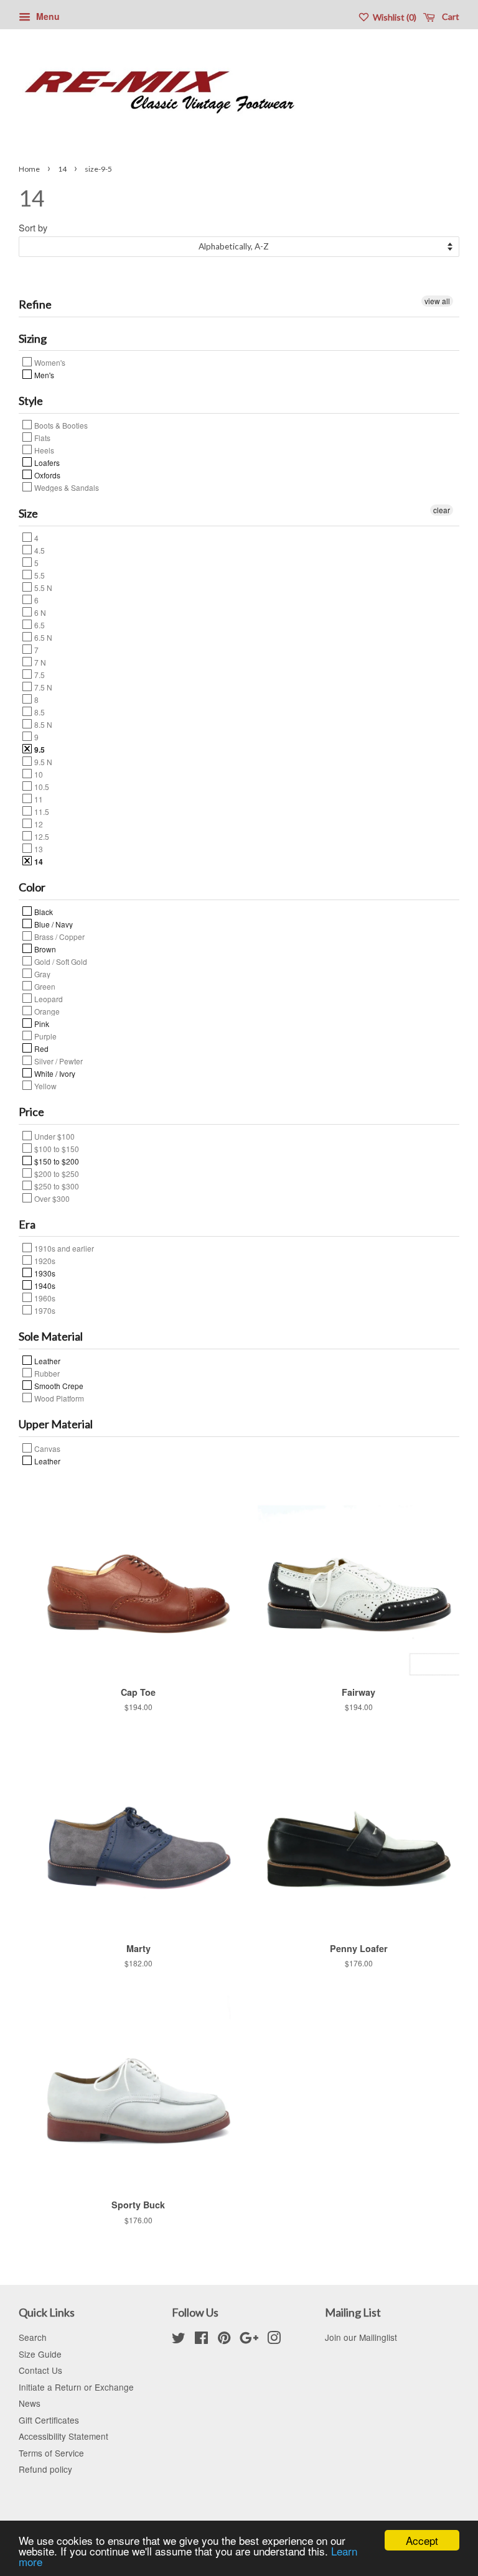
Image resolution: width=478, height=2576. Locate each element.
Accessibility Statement (63, 2436)
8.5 (39, 712)
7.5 (39, 674)
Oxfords (46, 475)
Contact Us (40, 2370)
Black (43, 911)
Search (33, 2337)
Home (29, 169)
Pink (41, 1023)
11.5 (41, 811)
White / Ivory (54, 1073)
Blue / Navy (53, 924)
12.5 (41, 836)
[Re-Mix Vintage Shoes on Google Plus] (249, 2340)
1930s (44, 1273)
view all (437, 301)
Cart (450, 16)
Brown (44, 949)
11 (38, 799)
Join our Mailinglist (361, 2337)
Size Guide (40, 2354)
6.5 (39, 625)
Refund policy (45, 2469)
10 (38, 774)
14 (62, 169)
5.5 (39, 575)
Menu (47, 16)
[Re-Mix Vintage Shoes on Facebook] (201, 2340)
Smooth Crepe (58, 1385)
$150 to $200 (56, 1161)
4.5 (39, 550)
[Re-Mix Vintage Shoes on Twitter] (179, 2340)
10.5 (41, 786)
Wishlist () (394, 17)
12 (38, 824)
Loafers (46, 462)
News (30, 2403)
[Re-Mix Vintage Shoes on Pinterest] (224, 2340)
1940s (44, 1285)
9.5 (39, 749)
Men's (43, 374)
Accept (422, 2540)
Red (40, 1048)
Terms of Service (51, 2453)
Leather (46, 1360)
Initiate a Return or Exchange (76, 2387)
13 (38, 849)
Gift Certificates (49, 2420)
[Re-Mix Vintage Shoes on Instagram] (274, 2340)
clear (442, 510)
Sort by (33, 227)
